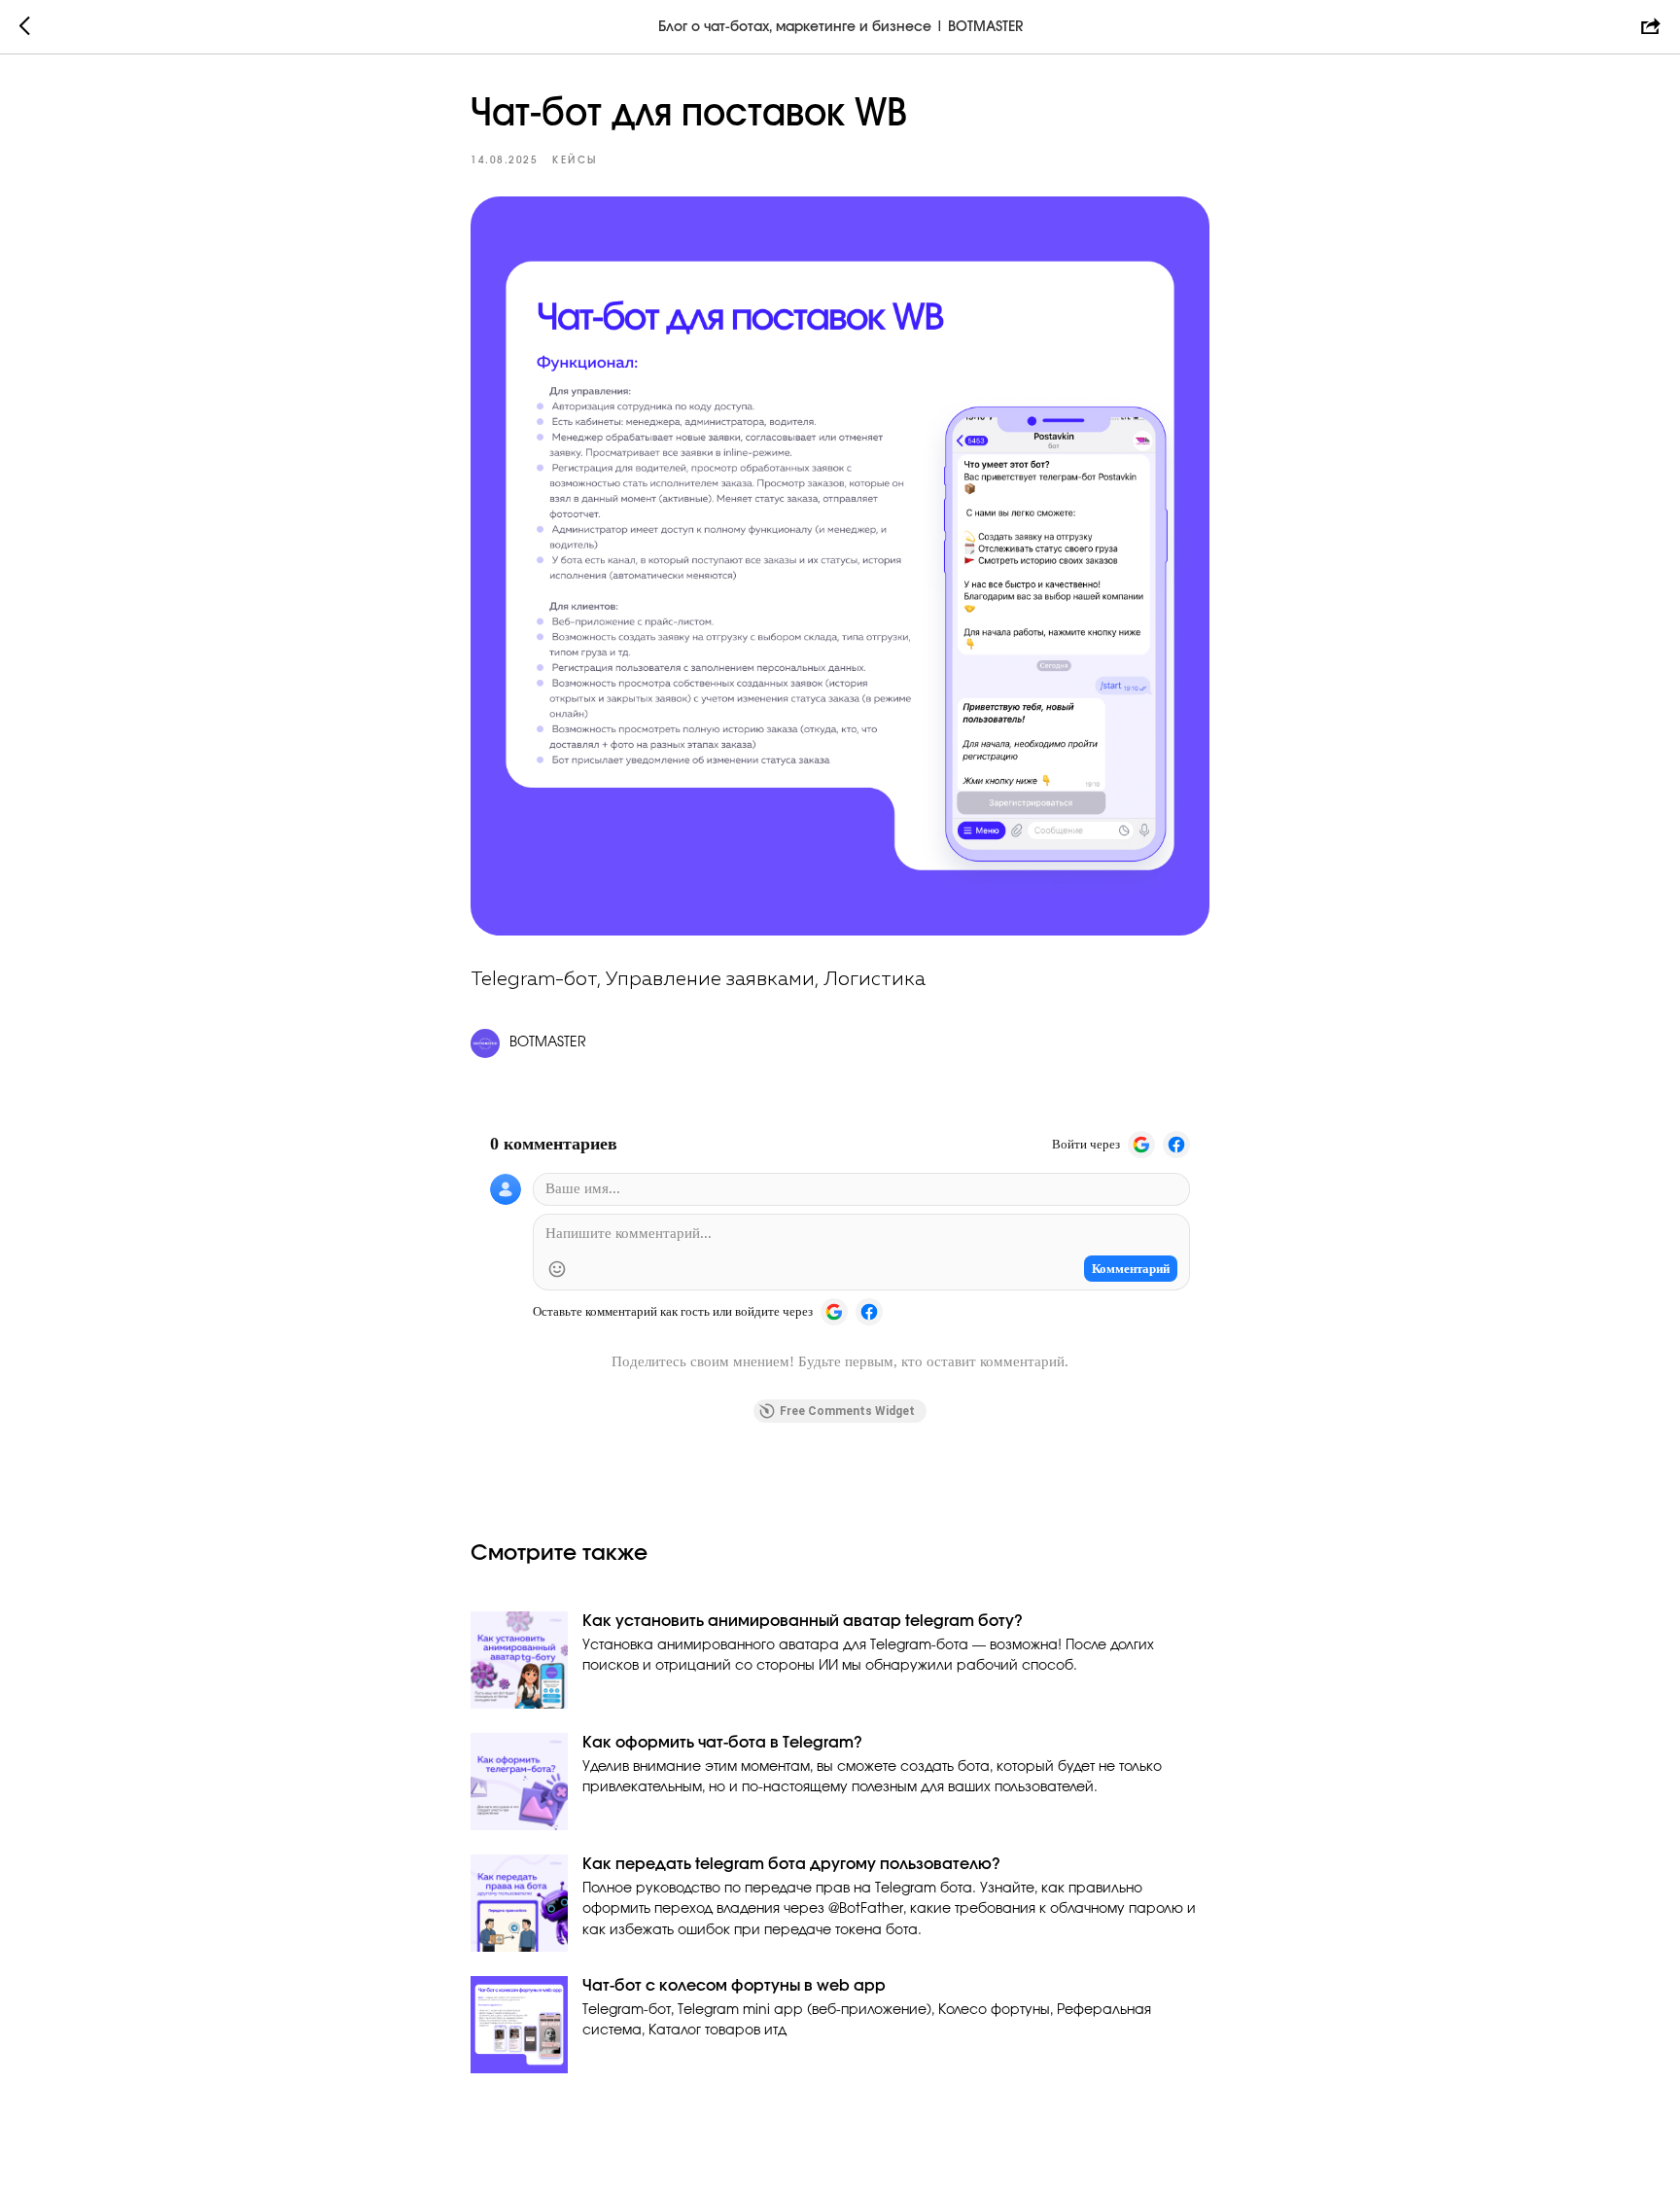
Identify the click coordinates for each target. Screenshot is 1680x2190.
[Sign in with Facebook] (1176, 1145)
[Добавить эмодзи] (557, 1269)
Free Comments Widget (847, 1411)
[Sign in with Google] (1141, 1145)
